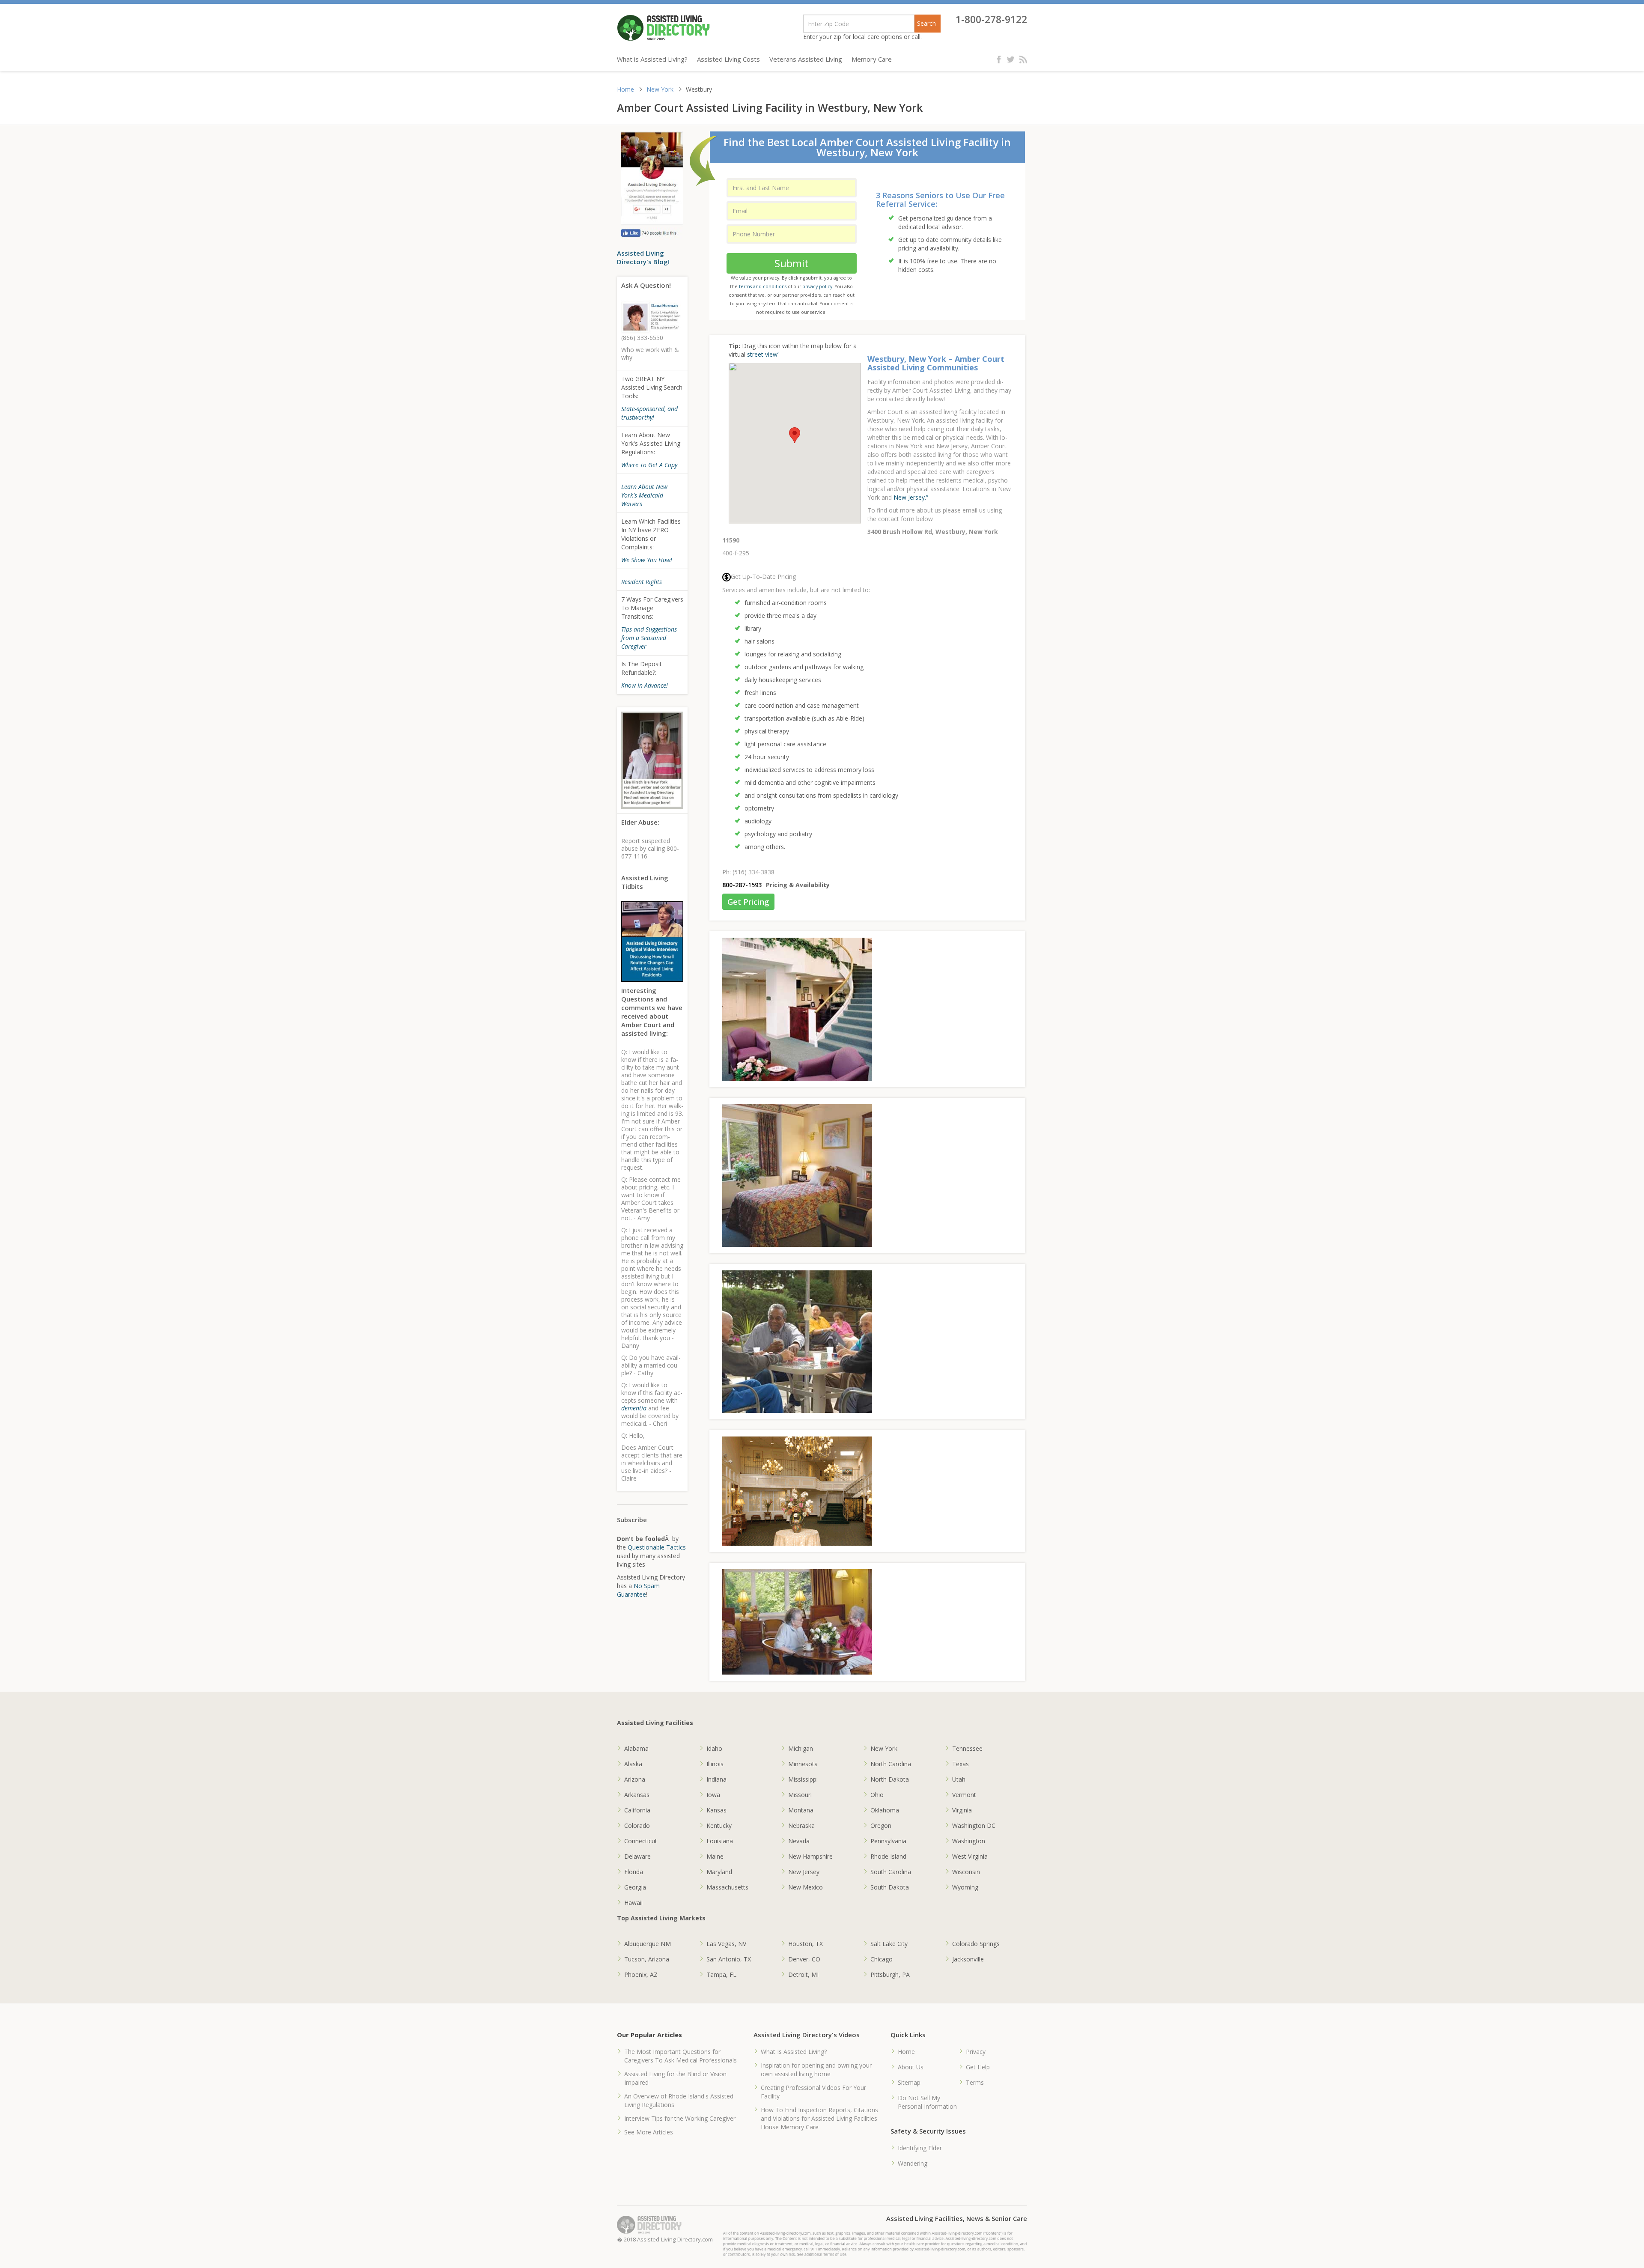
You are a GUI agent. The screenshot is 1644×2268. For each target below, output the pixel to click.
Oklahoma (885, 1810)
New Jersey (804, 1872)
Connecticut (641, 1841)
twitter (1011, 59)
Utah (959, 1779)
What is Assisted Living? (652, 59)
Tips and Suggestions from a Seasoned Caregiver (649, 638)
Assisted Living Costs (728, 59)
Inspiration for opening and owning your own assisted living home (816, 2070)
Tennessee (967, 1748)
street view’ (763, 354)
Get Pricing (748, 902)
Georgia (635, 1887)
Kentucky (719, 1825)
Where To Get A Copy (649, 465)
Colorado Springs (976, 1944)
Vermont (964, 1795)
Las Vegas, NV (726, 1944)
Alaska (633, 1764)
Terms (975, 2082)
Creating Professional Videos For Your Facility (813, 2092)
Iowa (713, 1795)
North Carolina (891, 1764)
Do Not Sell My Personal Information (927, 2102)
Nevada (799, 1841)
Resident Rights (642, 582)
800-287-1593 (742, 885)
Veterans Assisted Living (806, 59)
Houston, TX (806, 1944)
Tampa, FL (721, 1974)
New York (660, 89)
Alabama (636, 1748)
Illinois (715, 1764)
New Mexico (806, 1887)
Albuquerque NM (648, 1944)
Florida (634, 1872)
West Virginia (970, 1856)
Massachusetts (727, 1887)
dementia (634, 1408)
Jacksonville (968, 1959)
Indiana (716, 1779)
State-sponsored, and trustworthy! (649, 413)
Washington (969, 1841)
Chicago (882, 1959)
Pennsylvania (888, 1841)
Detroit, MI (803, 1974)
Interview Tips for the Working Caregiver (680, 2118)
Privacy (976, 2052)
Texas (960, 1764)
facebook (1001, 59)
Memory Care (872, 59)
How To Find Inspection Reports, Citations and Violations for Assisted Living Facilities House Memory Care (819, 2118)
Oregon (881, 1825)
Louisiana (720, 1841)
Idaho (714, 1748)
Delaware (637, 1856)
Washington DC (974, 1825)
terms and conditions (763, 286)
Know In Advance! (645, 685)
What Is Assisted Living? (794, 2052)
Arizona (635, 1779)
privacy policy (817, 286)
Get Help (978, 2067)
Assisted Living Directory (663, 28)
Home (625, 89)
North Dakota (890, 1779)
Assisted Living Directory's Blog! (643, 257)
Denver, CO (804, 1959)
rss (1023, 59)
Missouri (800, 1795)
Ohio (877, 1795)
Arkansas (637, 1795)
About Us (911, 2067)
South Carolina (891, 1872)
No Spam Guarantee (638, 1590)
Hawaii (633, 1903)
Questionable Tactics (657, 1547)
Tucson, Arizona (647, 1959)
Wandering (913, 2163)
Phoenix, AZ (641, 1974)
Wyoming (965, 1887)
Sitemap (909, 2082)
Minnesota (803, 1764)
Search (926, 23)
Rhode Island (888, 1856)
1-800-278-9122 (991, 19)
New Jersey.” (911, 497)
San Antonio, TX (729, 1959)
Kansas (716, 1810)
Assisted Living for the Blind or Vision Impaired (675, 2078)
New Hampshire (810, 1856)
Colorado (637, 1825)
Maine (715, 1856)
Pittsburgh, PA (890, 1974)
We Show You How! (647, 560)
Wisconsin (966, 1872)
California (637, 1810)
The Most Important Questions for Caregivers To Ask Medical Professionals (681, 2056)
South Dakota (890, 1887)
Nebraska (801, 1825)
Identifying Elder (920, 2148)
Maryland (719, 1872)
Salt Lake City (889, 1944)
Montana (801, 1810)
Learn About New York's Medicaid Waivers (644, 495)
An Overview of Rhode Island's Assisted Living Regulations (679, 2100)
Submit (792, 263)
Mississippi (803, 1779)
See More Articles (649, 2132)
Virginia (962, 1810)
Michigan (801, 1748)
